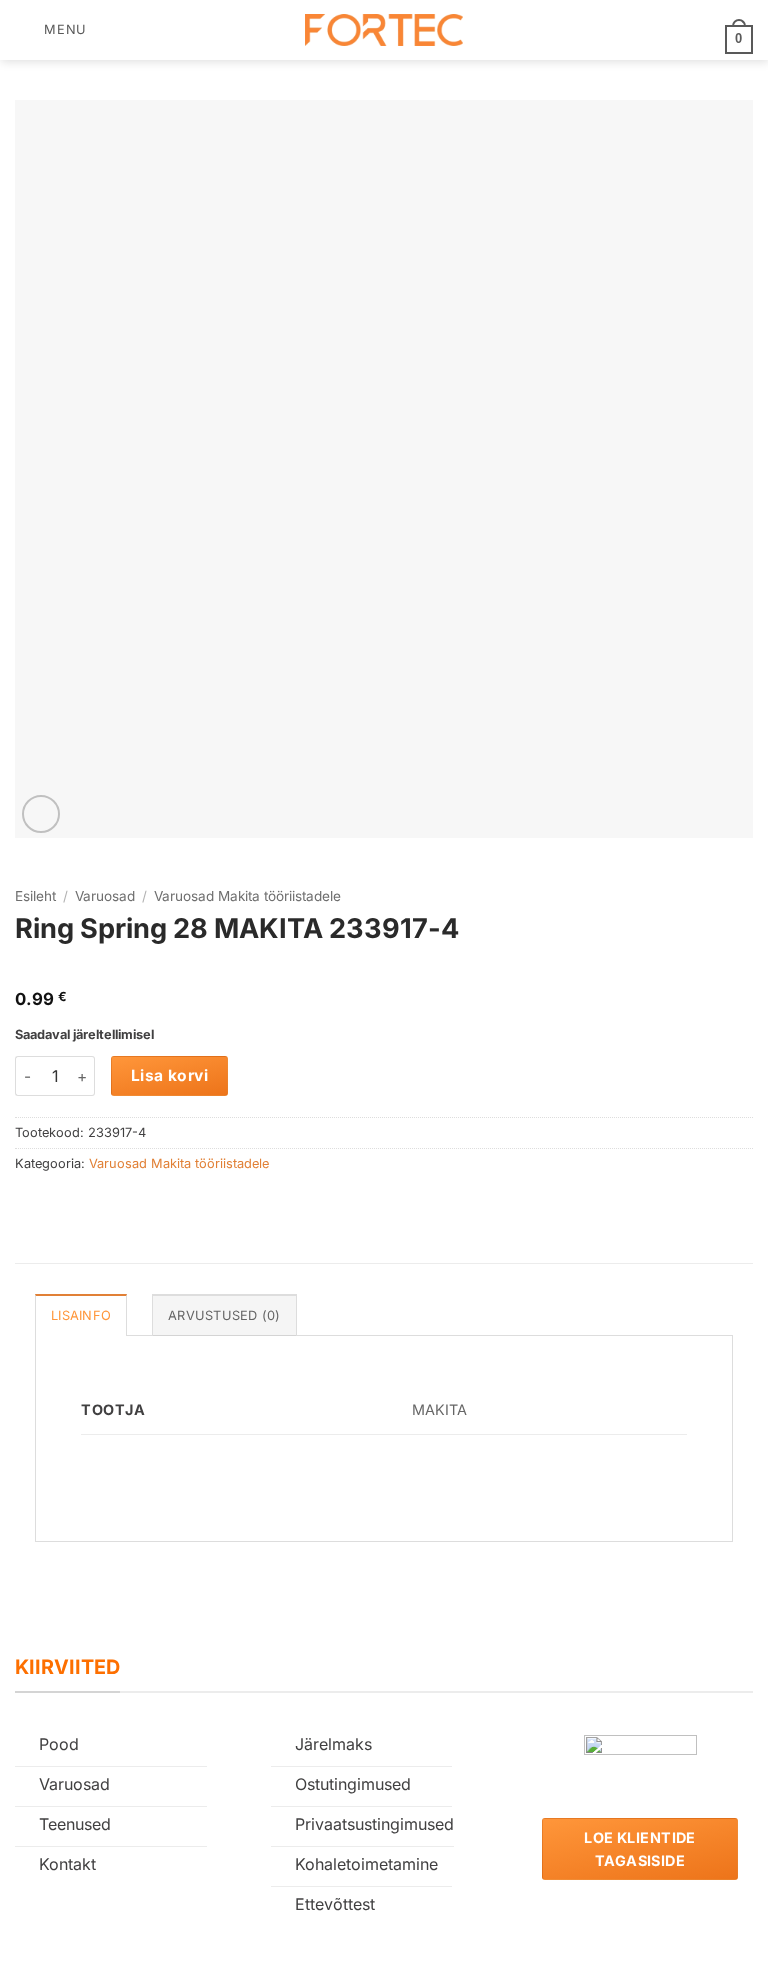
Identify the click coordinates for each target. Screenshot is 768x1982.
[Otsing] (108, 30)
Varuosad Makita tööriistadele (247, 896)
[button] (51, 29)
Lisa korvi (170, 1075)
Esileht (35, 896)
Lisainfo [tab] (81, 1315)
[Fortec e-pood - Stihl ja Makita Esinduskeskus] (384, 30)
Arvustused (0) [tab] (224, 1315)
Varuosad (105, 896)
